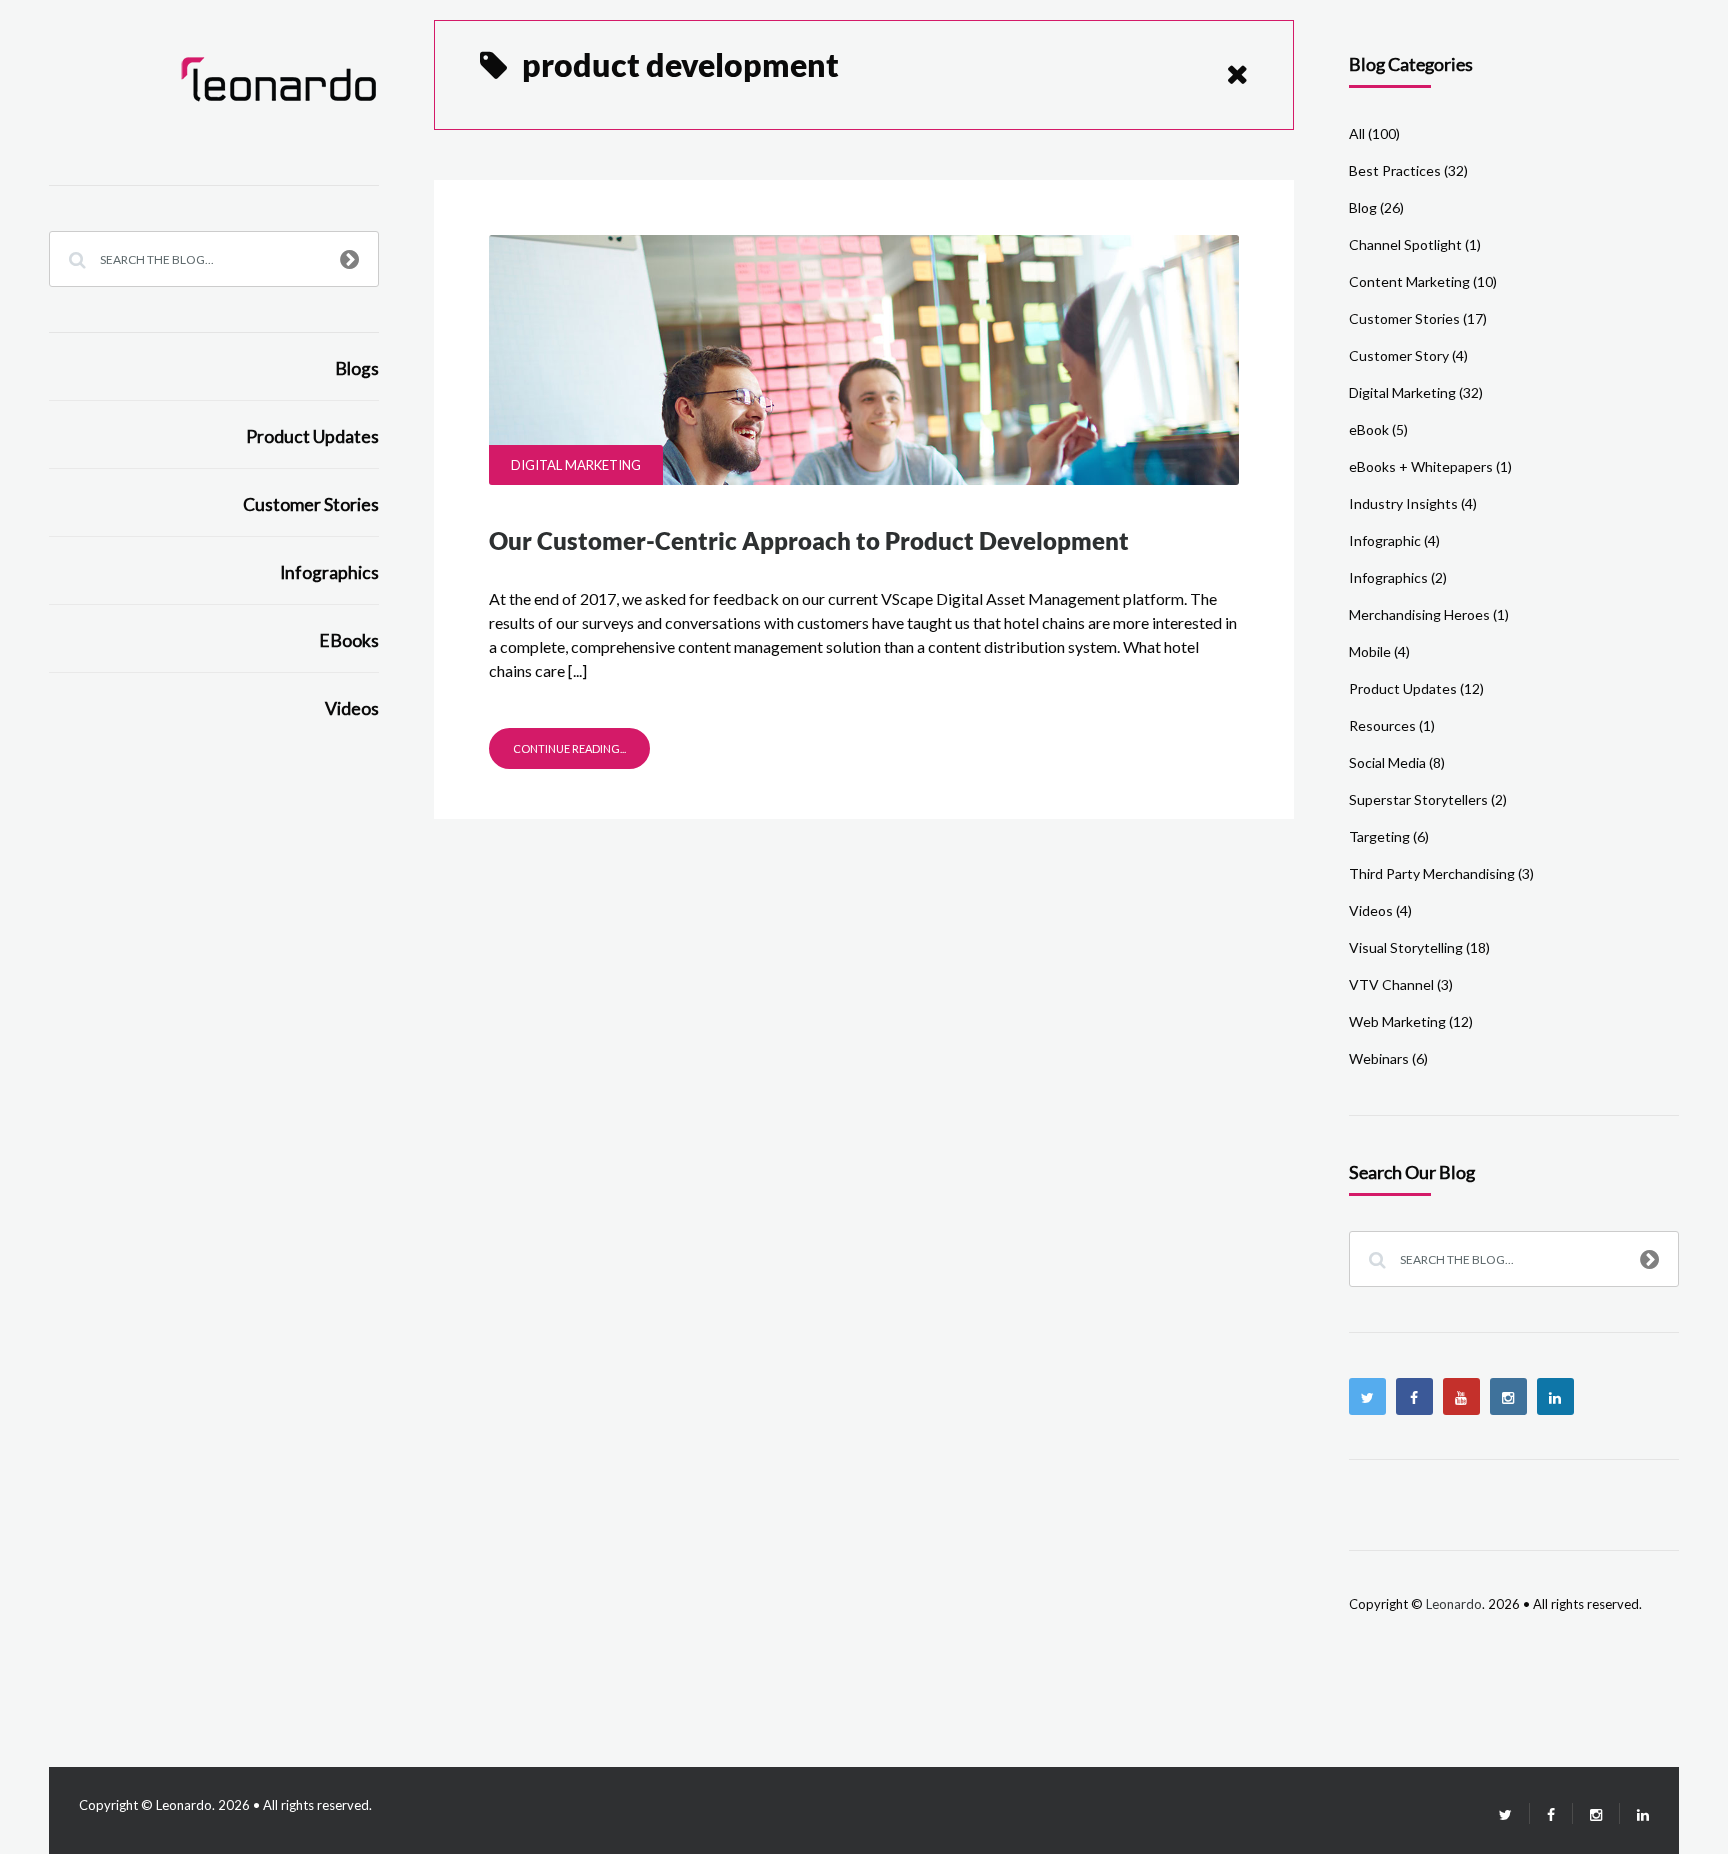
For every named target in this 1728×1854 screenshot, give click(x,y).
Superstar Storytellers (1418, 799)
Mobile (1370, 651)
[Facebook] (1414, 1396)
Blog (1363, 207)
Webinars (1379, 1058)
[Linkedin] (1555, 1396)
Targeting (1379, 836)
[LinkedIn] (1634, 1814)
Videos (352, 708)
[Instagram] (1508, 1396)
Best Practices (1395, 170)
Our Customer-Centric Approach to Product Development (809, 540)
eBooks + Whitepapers (1421, 466)
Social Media (1387, 762)
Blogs (357, 368)
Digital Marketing (576, 465)
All (1357, 133)
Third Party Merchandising (1432, 873)
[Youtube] (1461, 1396)
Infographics (329, 572)
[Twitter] (1367, 1396)
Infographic (1385, 540)
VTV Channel (1391, 984)
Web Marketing (1397, 1021)
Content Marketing (1409, 281)
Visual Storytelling (1406, 947)
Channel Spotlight (1405, 244)
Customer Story (1399, 355)
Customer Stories (311, 504)
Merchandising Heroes (1419, 614)
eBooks (349, 640)
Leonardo (1454, 1604)
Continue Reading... (569, 748)
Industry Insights (1403, 503)
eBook (1369, 429)
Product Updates (312, 436)
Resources (1382, 725)
